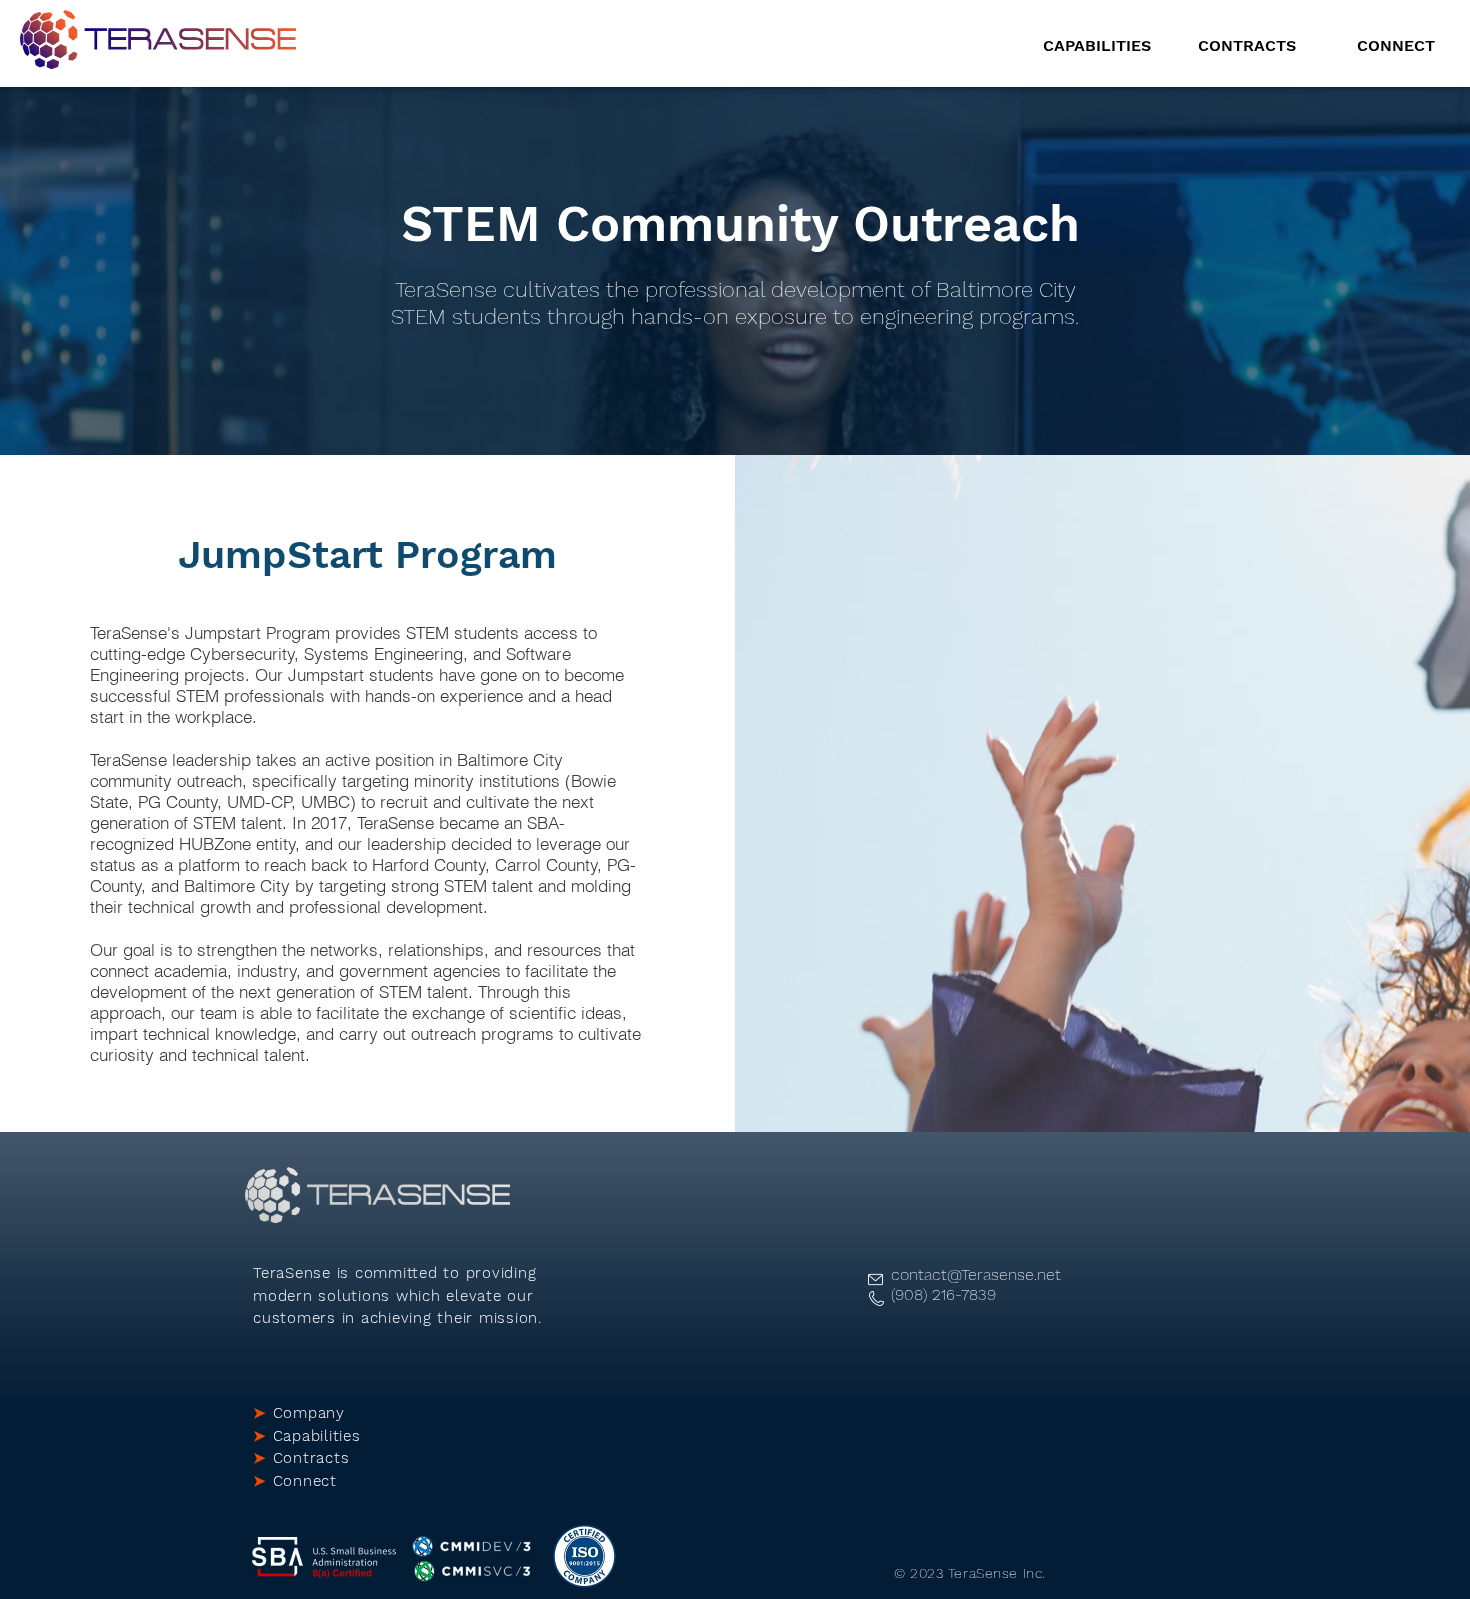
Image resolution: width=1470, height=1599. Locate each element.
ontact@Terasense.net (980, 1274)
